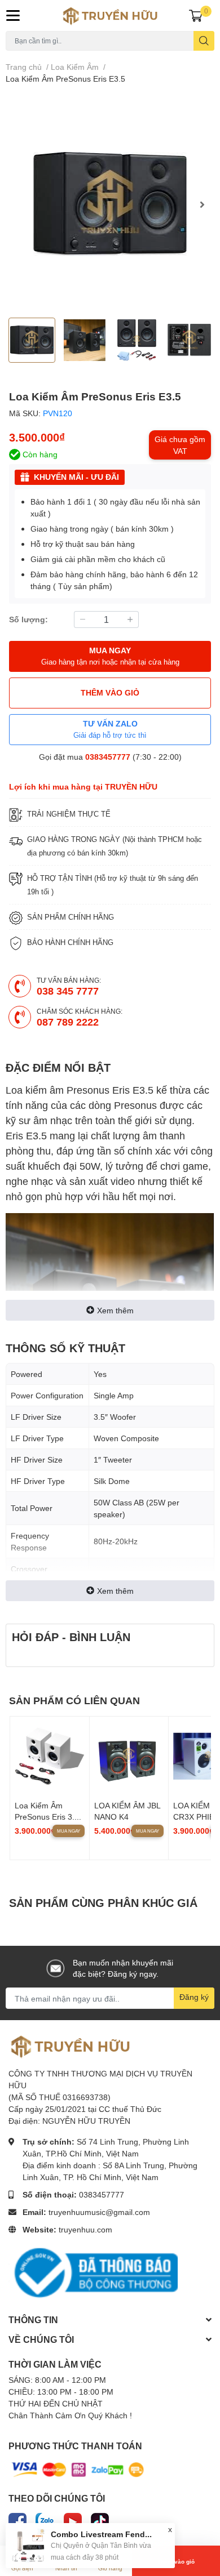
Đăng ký (194, 1997)
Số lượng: (28, 619)
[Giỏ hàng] (196, 15)
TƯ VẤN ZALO (110, 729)
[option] (110, 204)
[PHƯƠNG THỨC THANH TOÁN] (78, 2469)
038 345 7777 (68, 991)
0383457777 (108, 757)
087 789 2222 (68, 1022)
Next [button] (202, 204)
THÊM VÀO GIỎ (110, 692)
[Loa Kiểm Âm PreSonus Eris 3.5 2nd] (50, 1756)
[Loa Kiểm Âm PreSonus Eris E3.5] (110, 204)
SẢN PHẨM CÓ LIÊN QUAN (74, 1700)
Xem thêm (115, 1310)
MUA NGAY (110, 656)
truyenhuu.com (85, 2229)
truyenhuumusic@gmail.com (99, 2212)
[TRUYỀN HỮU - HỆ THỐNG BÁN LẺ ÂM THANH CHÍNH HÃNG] (110, 15)
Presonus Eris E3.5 (110, 1090)
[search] (204, 41)
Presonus (135, 1105)
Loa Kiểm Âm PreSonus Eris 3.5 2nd (47, 1816)
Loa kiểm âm (35, 1090)
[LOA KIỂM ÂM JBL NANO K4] (129, 1756)
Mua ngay (69, 1831)
